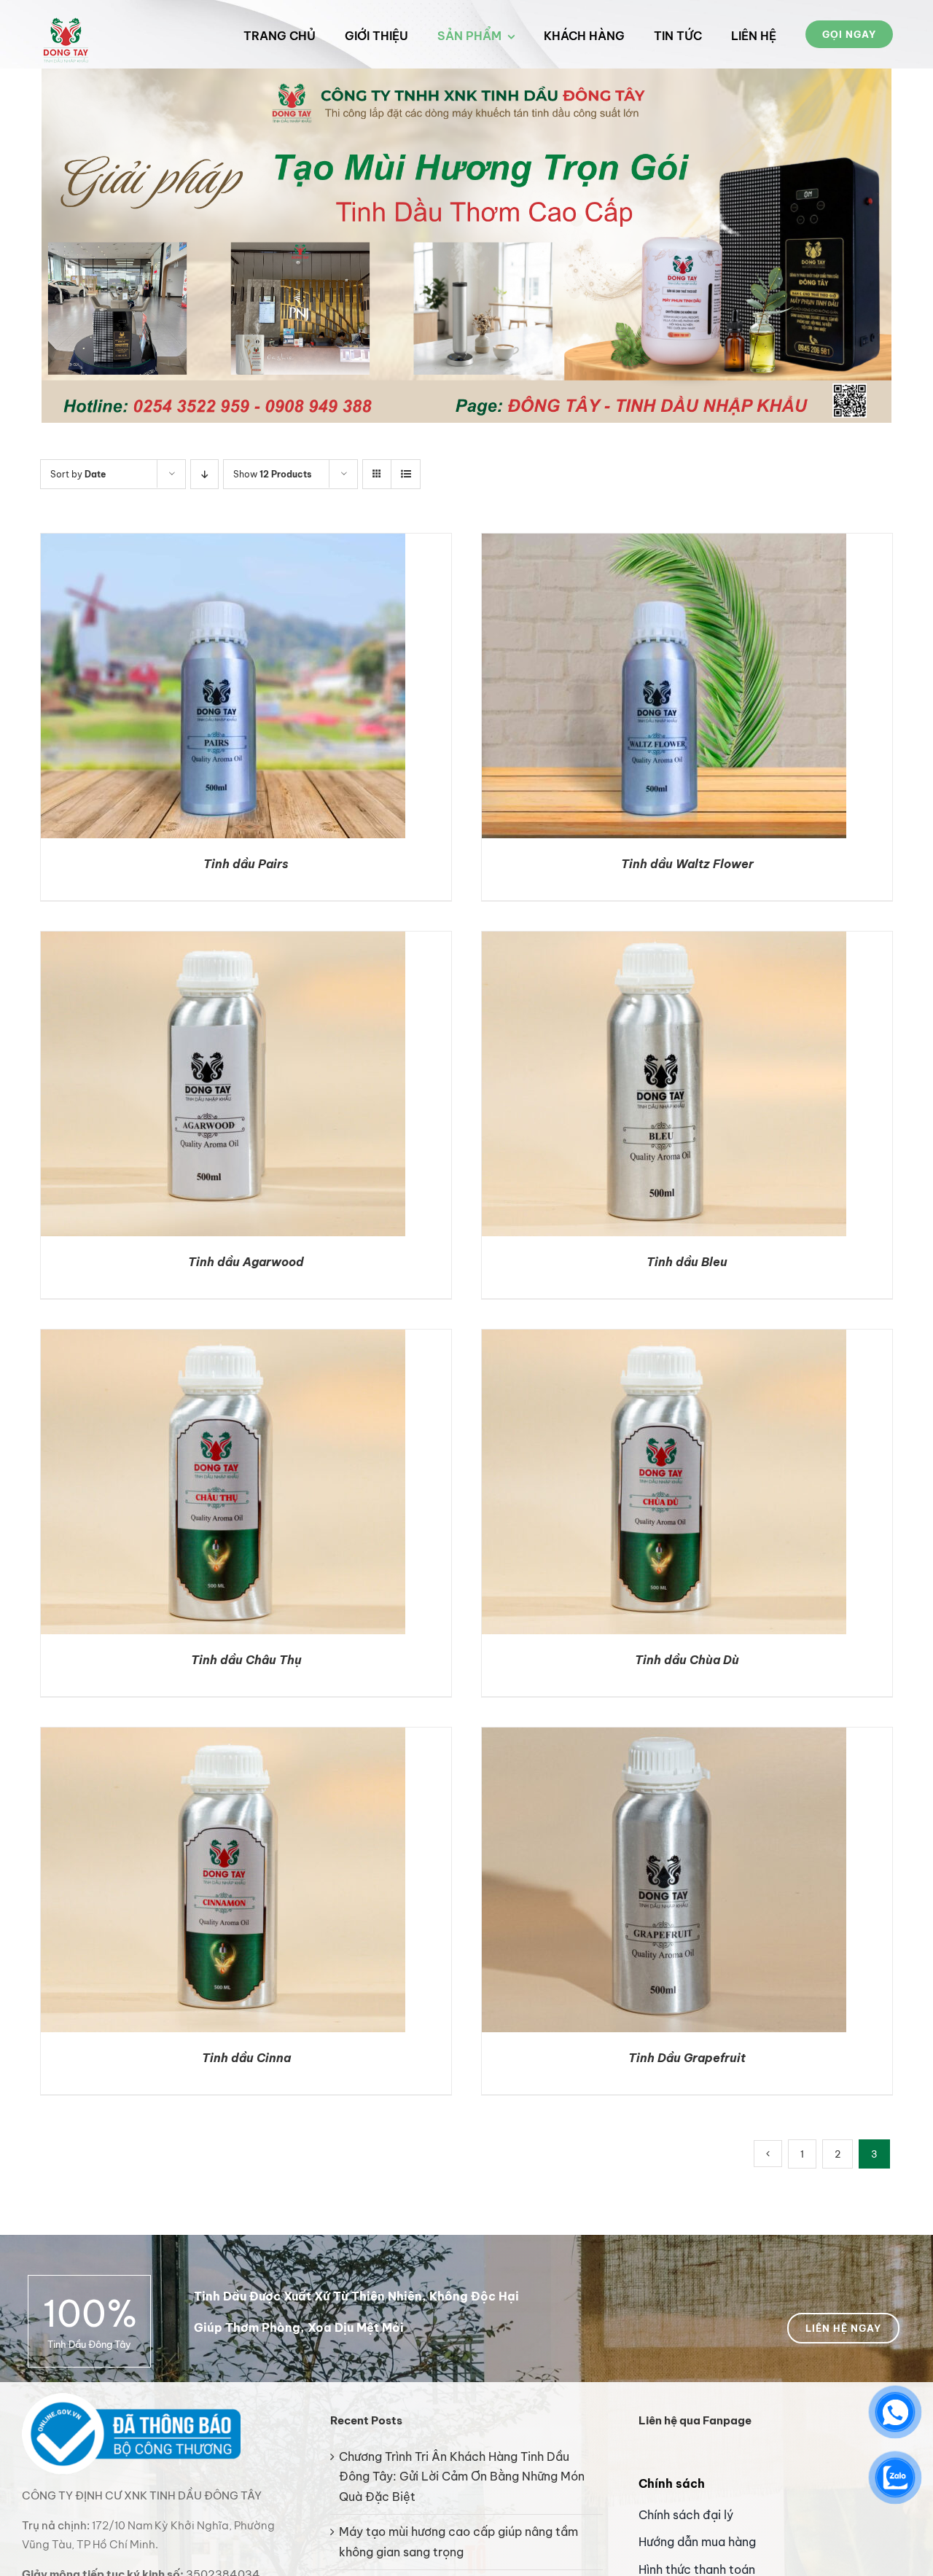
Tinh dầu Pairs (246, 864)
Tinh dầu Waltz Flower (687, 864)
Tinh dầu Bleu (687, 1262)
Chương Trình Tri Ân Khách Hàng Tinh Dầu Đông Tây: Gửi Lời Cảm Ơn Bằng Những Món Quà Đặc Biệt (462, 2477)
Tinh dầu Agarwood (246, 1262)
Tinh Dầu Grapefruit (687, 2058)
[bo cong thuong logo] (131, 2399)
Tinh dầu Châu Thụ (246, 1660)
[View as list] (406, 474)
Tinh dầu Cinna (246, 2058)
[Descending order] (204, 474)
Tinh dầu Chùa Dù (687, 1660)
